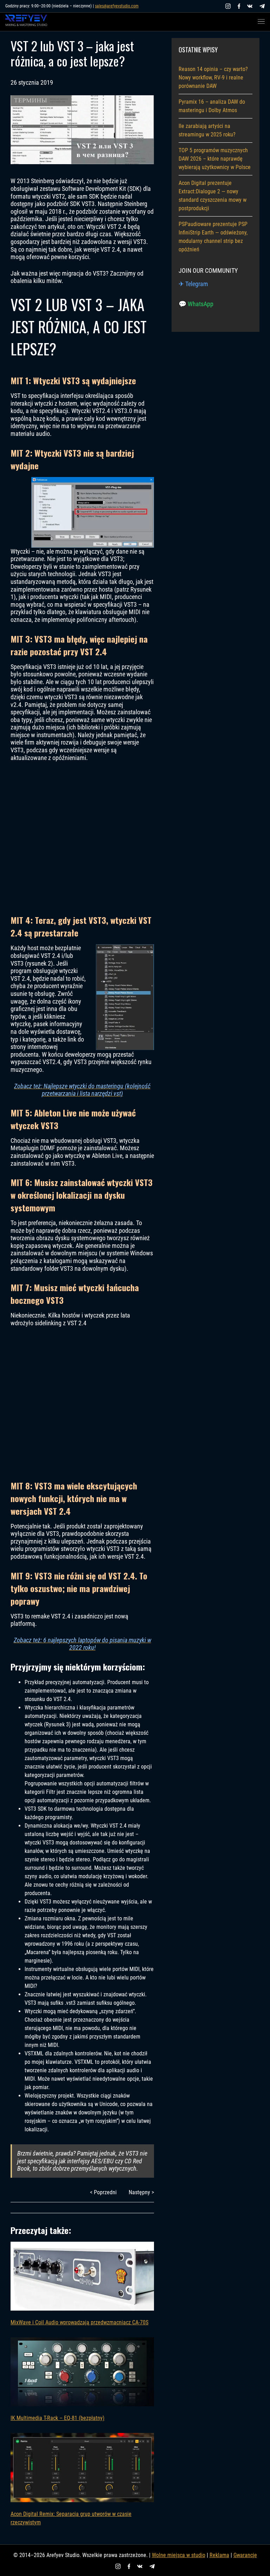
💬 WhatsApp (196, 304)
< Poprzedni (103, 2192)
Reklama (219, 2555)
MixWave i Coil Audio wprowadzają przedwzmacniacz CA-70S (79, 2322)
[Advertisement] (82, 838)
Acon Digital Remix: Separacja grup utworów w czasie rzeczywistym (71, 2518)
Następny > (141, 2192)
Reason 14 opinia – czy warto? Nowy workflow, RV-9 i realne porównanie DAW (213, 78)
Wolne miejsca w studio (179, 2555)
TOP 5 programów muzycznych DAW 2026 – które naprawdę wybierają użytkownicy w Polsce (215, 159)
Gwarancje (245, 2555)
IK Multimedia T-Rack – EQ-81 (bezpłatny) (57, 2418)
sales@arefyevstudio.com (117, 6)
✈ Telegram (193, 284)
